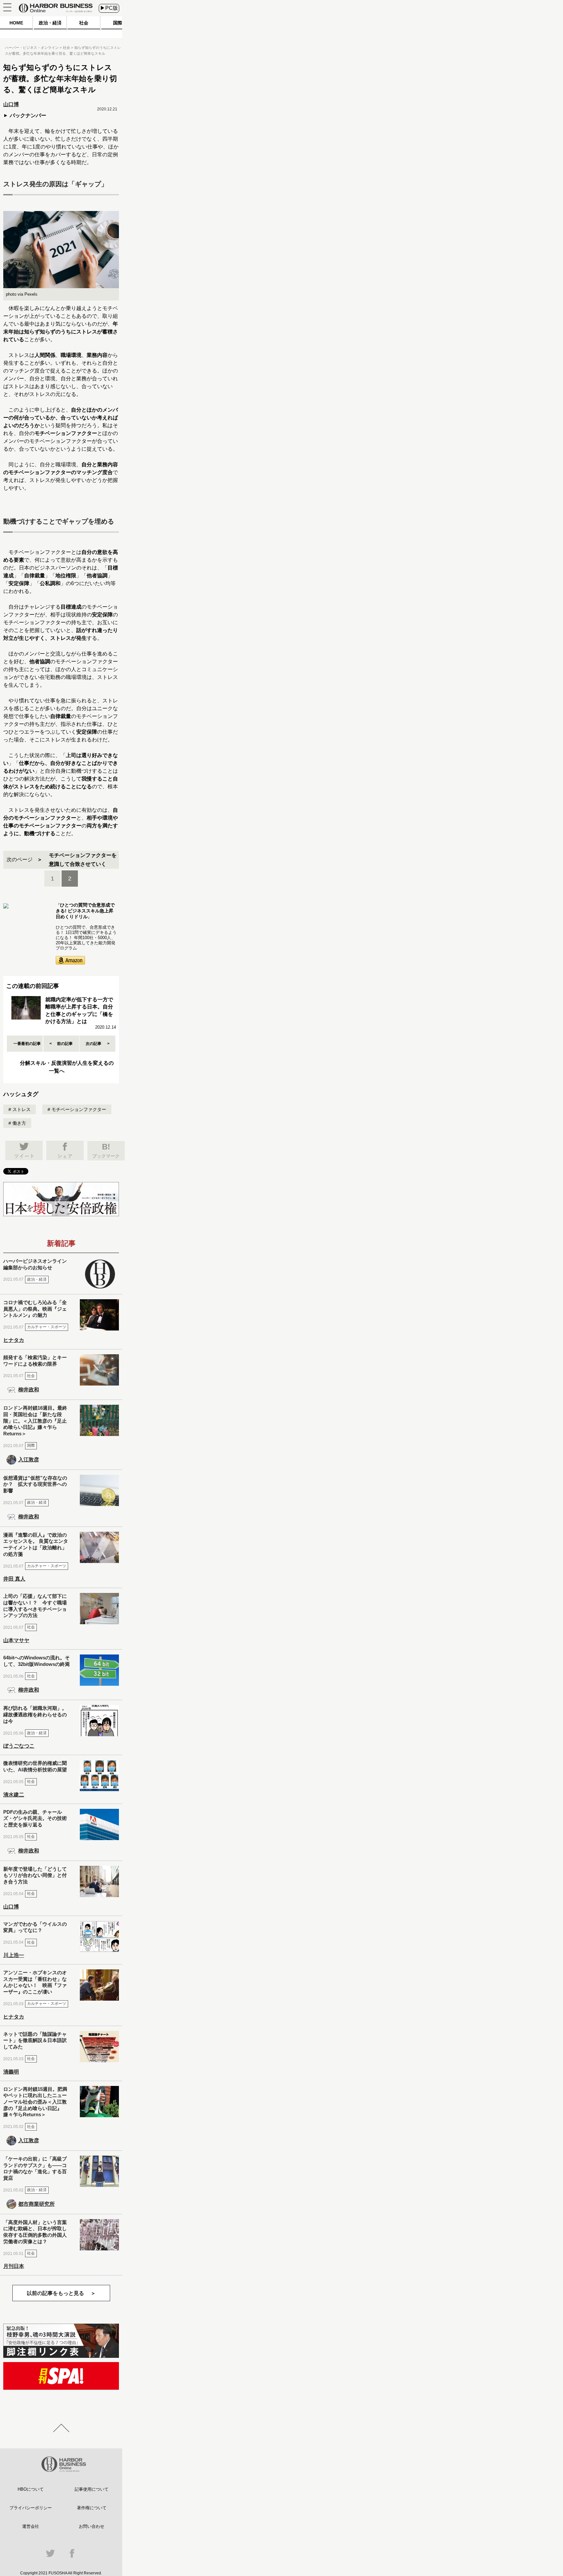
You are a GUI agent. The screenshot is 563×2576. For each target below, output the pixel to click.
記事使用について (92, 2489)
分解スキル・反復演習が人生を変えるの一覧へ (67, 1067)
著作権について (92, 2508)
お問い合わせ (92, 2526)
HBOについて (31, 2489)
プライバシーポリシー (31, 2508)
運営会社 (31, 2526)
